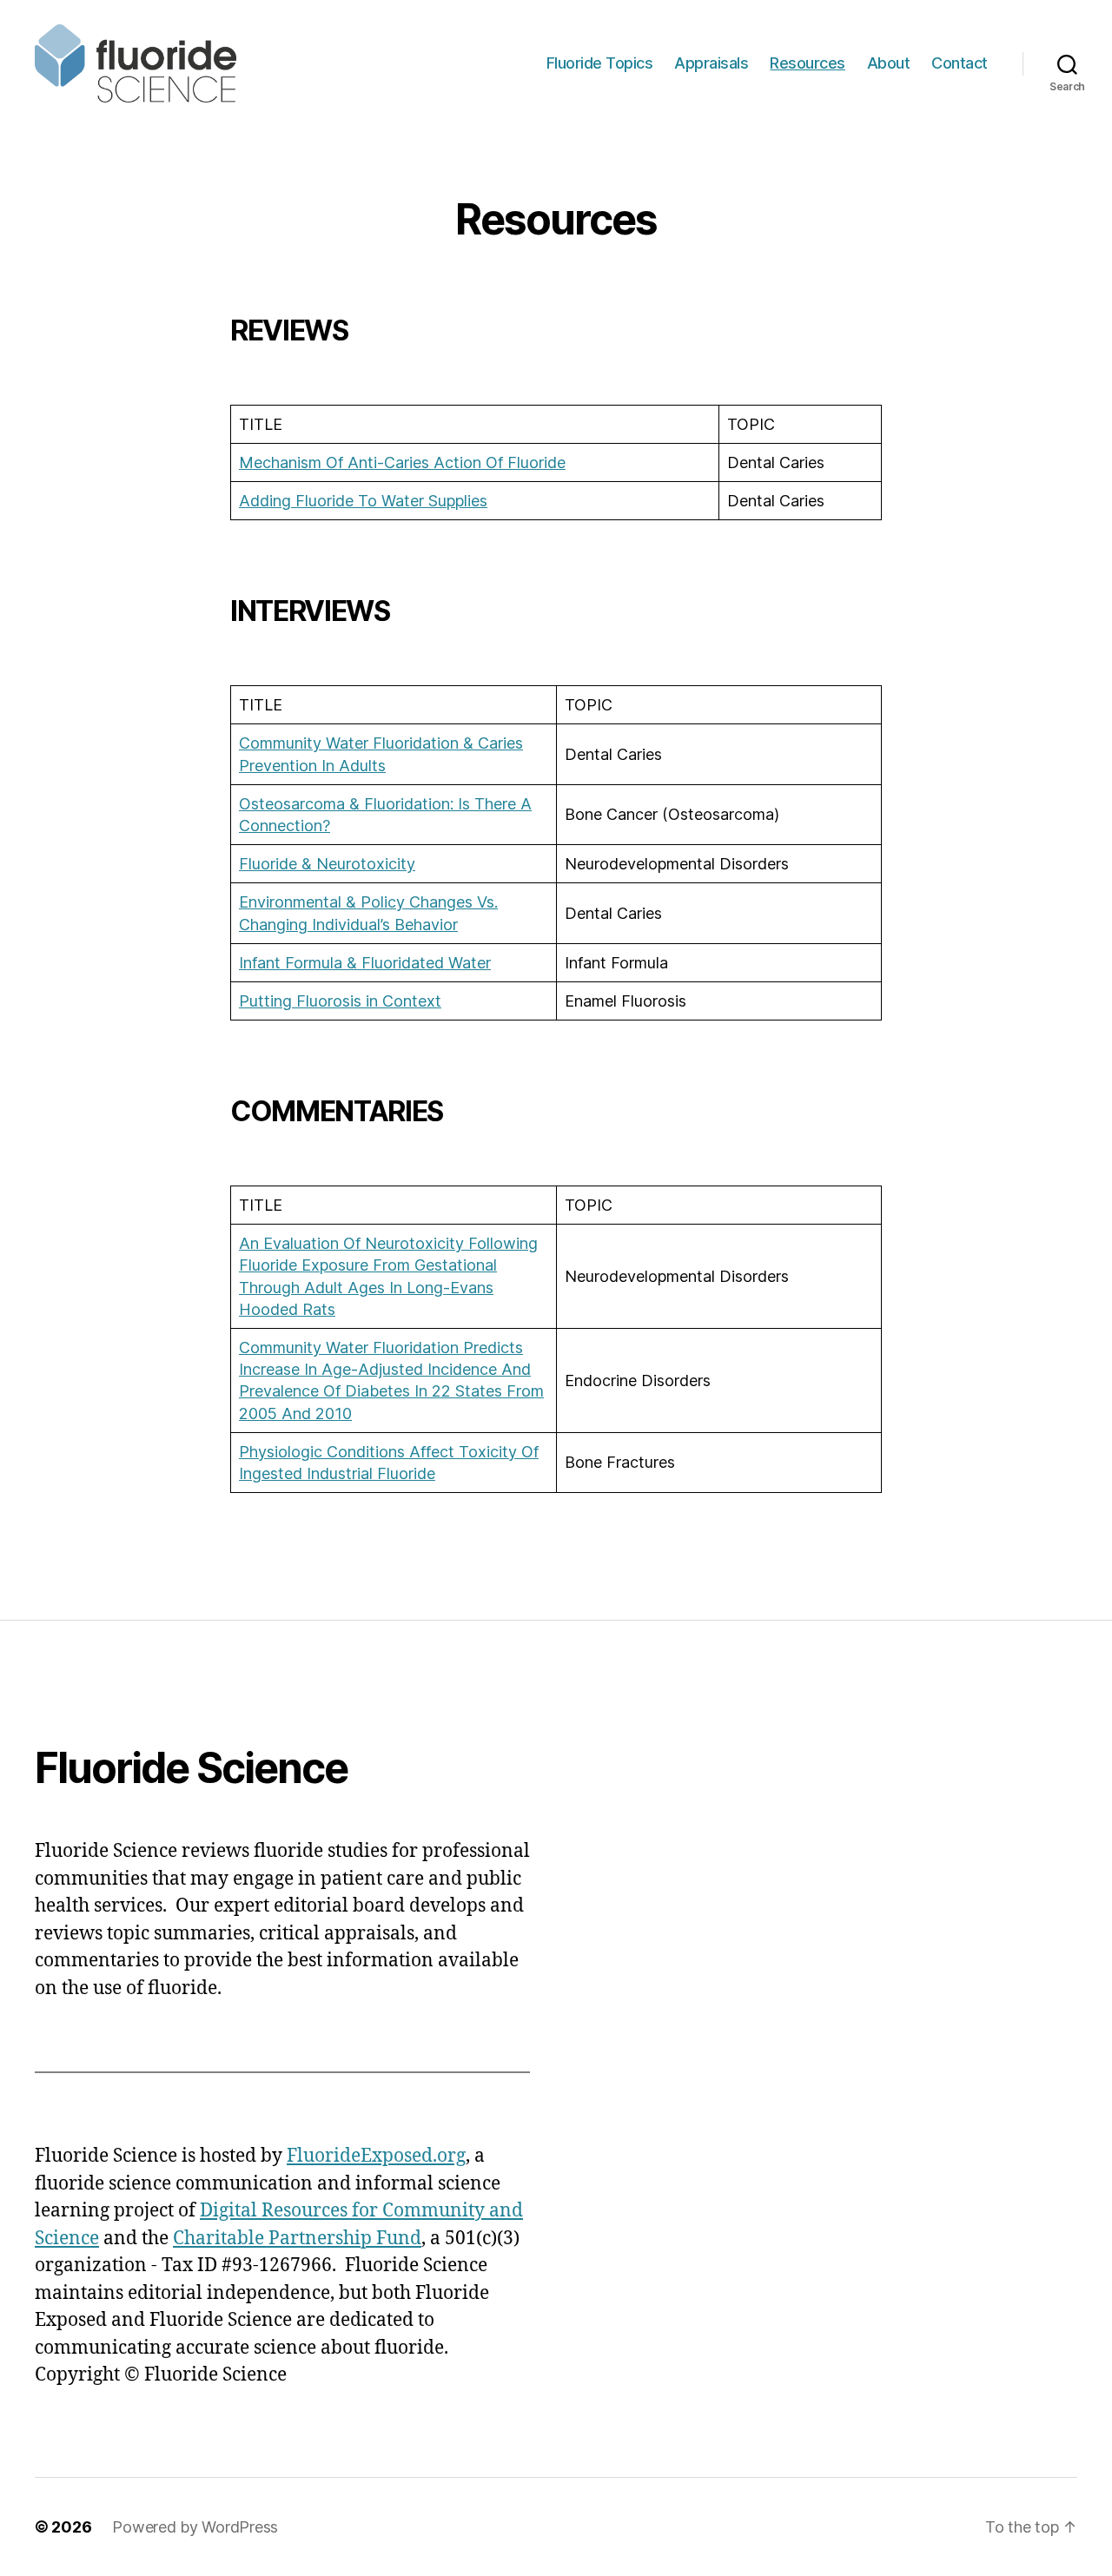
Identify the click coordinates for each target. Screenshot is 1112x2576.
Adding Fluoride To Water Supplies (363, 501)
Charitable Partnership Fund (297, 2239)
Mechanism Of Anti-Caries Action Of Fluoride (402, 462)
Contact (960, 63)
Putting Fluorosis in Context (340, 1001)
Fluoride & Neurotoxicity (327, 864)
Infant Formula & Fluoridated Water (365, 963)
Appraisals (711, 63)
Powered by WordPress (195, 2527)
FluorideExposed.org (376, 2156)
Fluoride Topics (600, 63)
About (889, 63)
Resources (808, 63)
